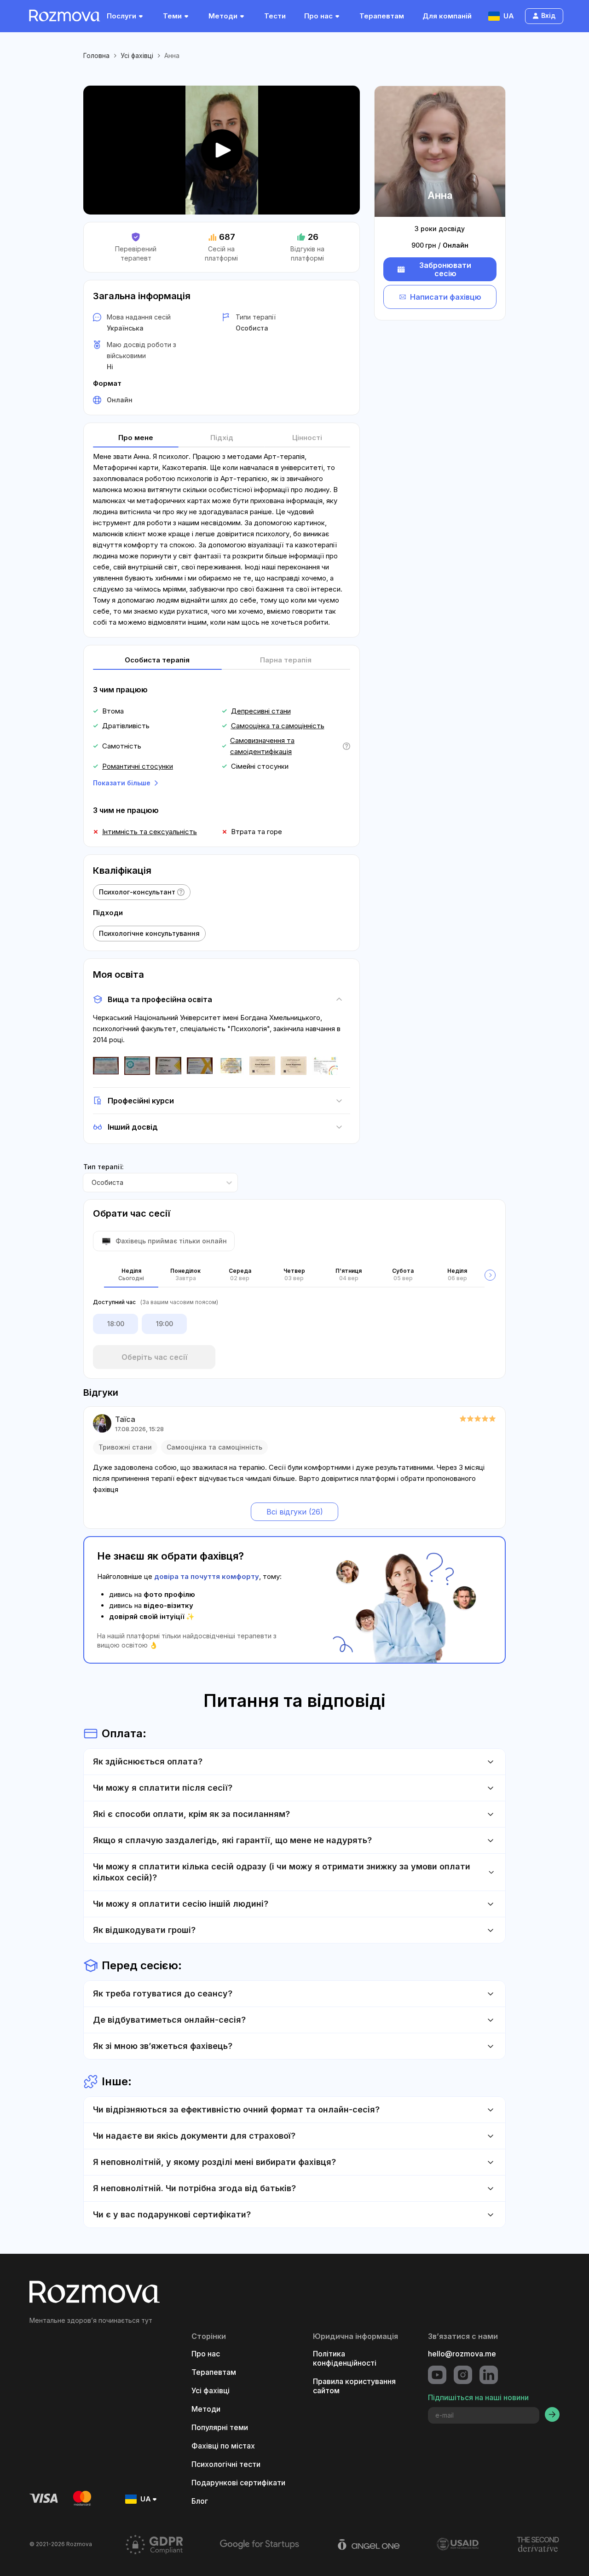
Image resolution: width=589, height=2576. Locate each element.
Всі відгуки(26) (295, 1512)
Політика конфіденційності (345, 2358)
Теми (172, 16)
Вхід (548, 15)
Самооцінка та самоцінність (278, 726)
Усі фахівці (137, 55)
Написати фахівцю (446, 297)
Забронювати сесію (445, 269)
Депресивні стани (261, 711)
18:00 (116, 1324)
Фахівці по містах (223, 2446)
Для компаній (447, 16)
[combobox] (92, 1183)
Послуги (121, 16)
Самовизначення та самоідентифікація (262, 746)
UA (509, 16)
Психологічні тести (226, 2464)
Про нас (318, 16)
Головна (96, 55)
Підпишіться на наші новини (478, 2397)
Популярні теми (220, 2427)
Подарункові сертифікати (238, 2483)
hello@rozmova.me (462, 2354)
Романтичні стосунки (138, 766)
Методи (223, 16)
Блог (200, 2501)
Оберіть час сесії (154, 1357)
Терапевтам (382, 16)
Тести (275, 16)
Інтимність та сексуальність (150, 832)
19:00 (165, 1324)
